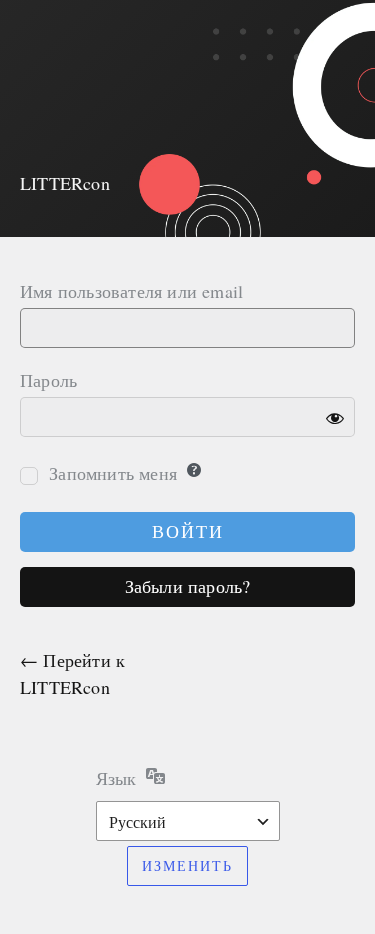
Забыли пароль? (188, 586)
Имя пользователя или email (131, 291)
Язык (116, 778)
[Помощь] (194, 470)
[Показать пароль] (335, 417)
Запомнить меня (113, 473)
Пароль (48, 380)
